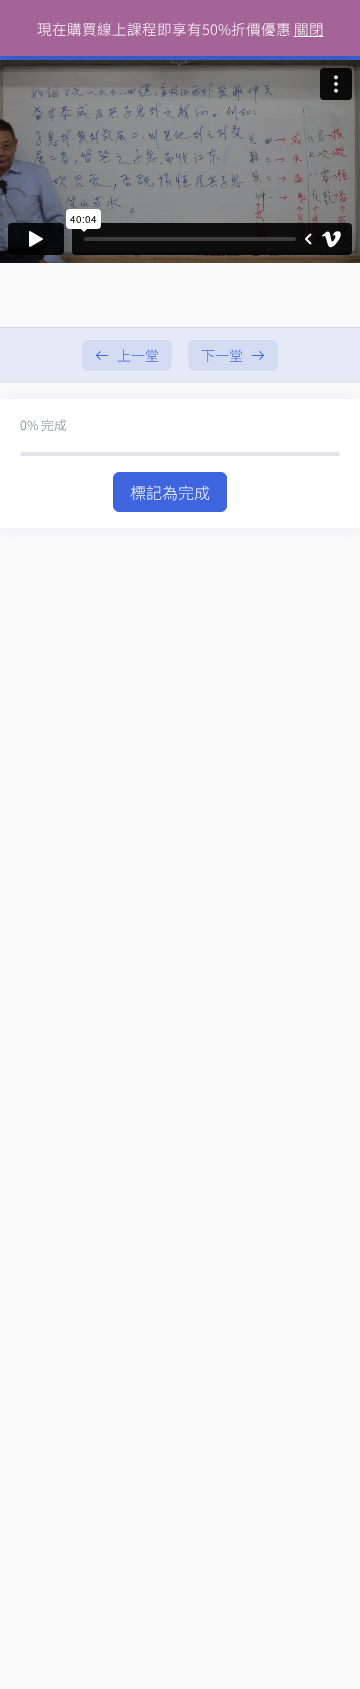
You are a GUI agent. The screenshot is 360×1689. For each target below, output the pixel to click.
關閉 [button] (309, 28)
